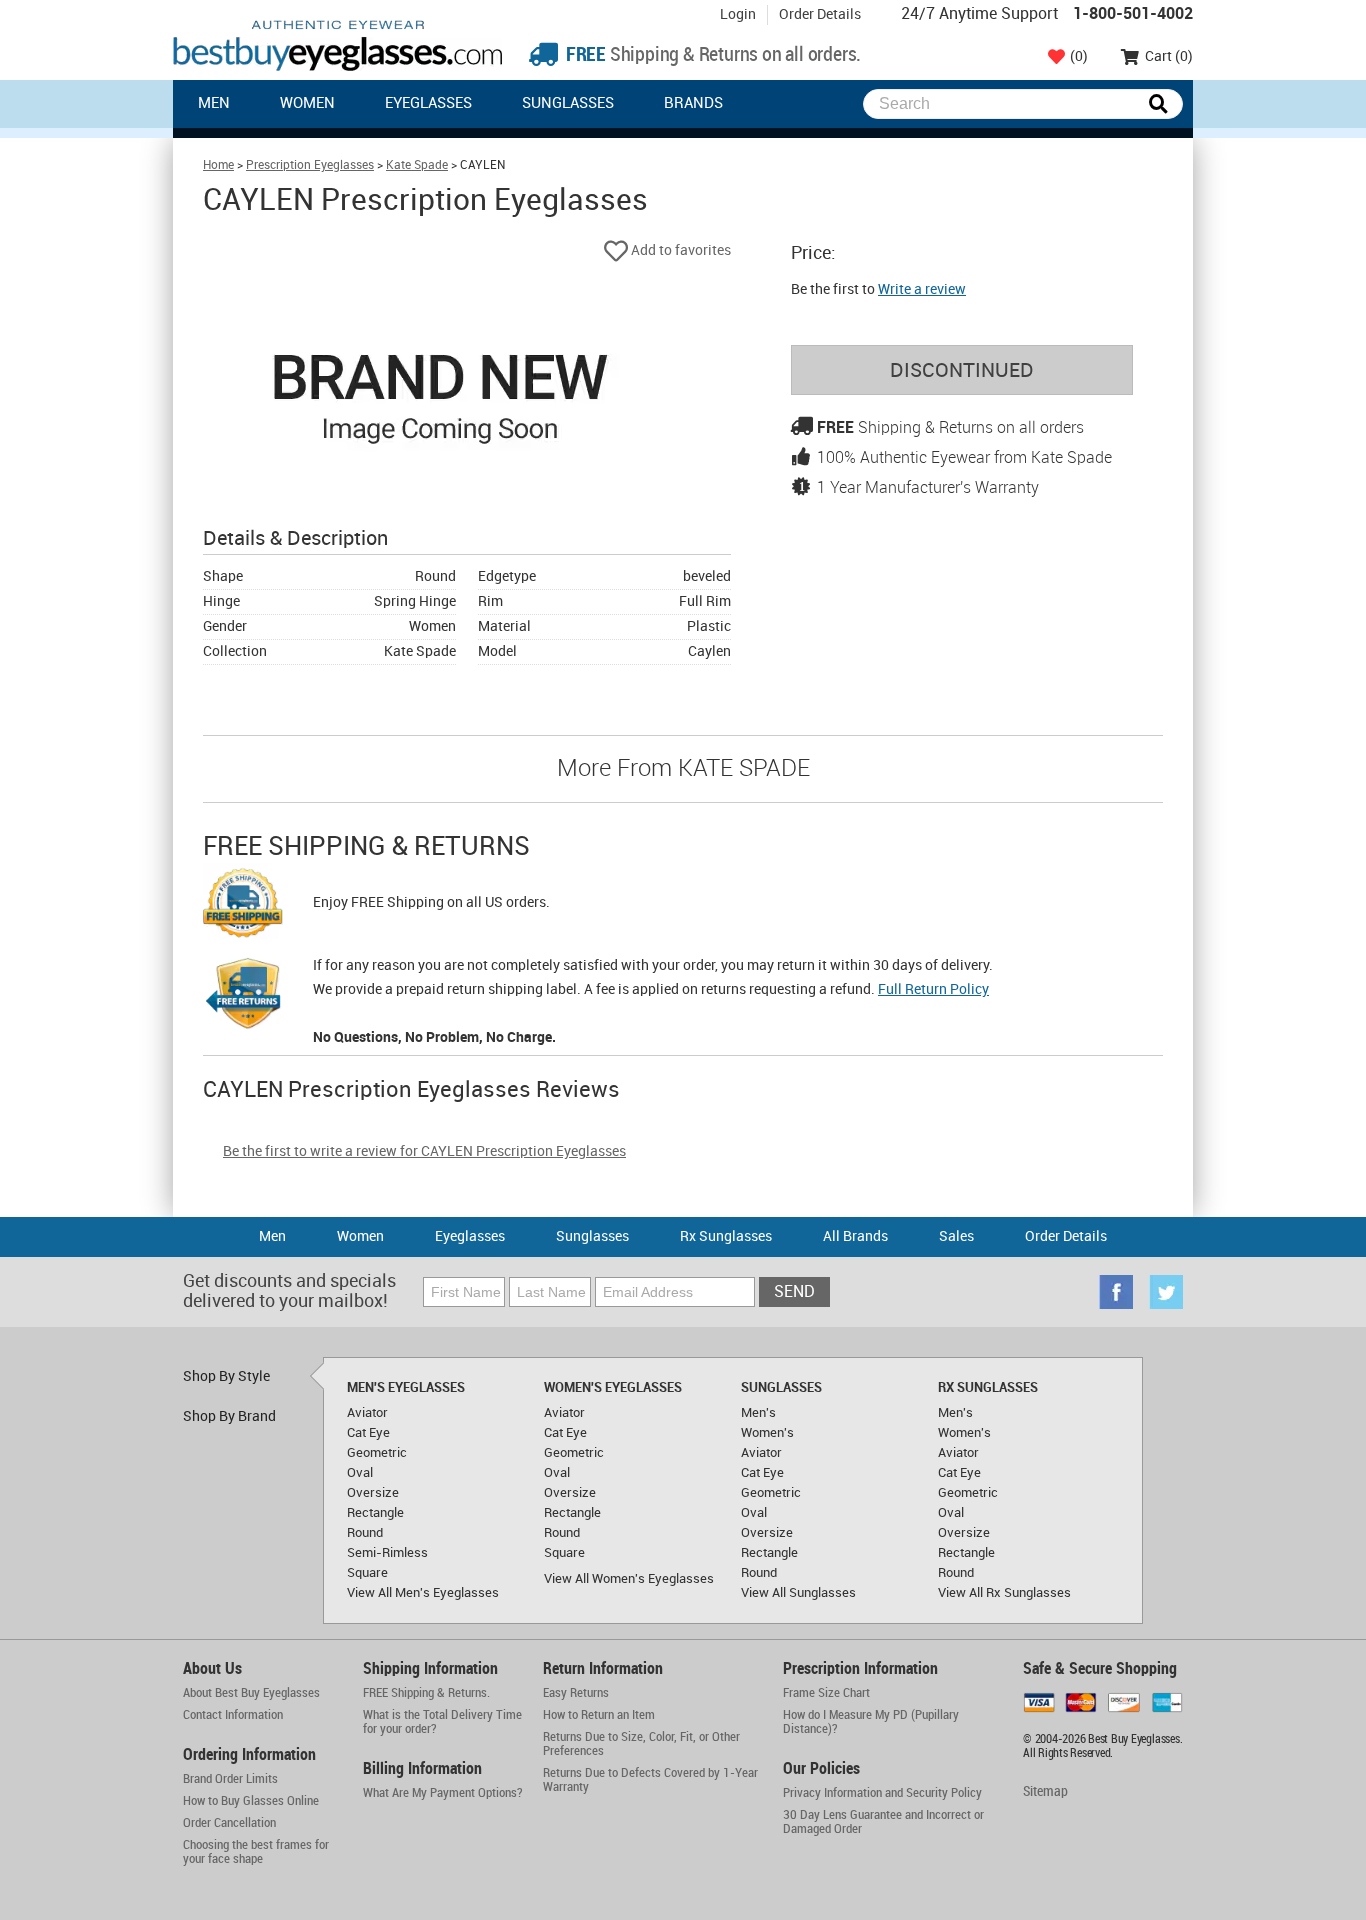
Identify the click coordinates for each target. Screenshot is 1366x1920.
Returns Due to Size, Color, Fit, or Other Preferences (641, 1744)
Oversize (373, 1493)
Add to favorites (679, 250)
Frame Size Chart (826, 1693)
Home (218, 165)
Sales (956, 1236)
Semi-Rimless (387, 1553)
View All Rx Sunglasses (1004, 1593)
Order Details (820, 14)
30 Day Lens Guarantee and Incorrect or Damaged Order (883, 1822)
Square (367, 1573)
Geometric (377, 1453)
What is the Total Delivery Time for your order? (442, 1722)
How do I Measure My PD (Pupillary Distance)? (871, 1722)
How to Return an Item (599, 1715)
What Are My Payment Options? (443, 1793)
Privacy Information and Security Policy (882, 1793)
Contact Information (233, 1715)
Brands (693, 104)
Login (738, 14)
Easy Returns (576, 1693)
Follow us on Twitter (1166, 1292)
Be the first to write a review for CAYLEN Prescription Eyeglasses (424, 1151)
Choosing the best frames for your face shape (256, 1852)
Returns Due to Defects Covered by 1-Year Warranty (650, 1780)
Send (794, 1292)
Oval (360, 1473)
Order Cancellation (229, 1823)
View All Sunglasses (798, 1593)
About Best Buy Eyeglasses (251, 1693)
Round (365, 1533)
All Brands (855, 1236)
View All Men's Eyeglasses (423, 1593)
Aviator (367, 1413)
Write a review (922, 289)
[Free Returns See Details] (243, 997)
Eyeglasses (428, 104)
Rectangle (375, 1513)
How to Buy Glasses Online (251, 1801)
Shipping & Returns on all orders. (711, 55)
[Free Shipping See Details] (243, 906)
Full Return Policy (933, 989)
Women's (767, 1433)
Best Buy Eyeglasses (338, 45)
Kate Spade (417, 165)
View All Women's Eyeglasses (629, 1579)
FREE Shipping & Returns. (426, 1693)
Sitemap (1045, 1791)
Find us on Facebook (1116, 1292)
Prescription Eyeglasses (310, 165)
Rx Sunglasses (726, 1236)
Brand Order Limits (230, 1779)
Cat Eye (368, 1433)
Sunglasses (568, 104)
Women (307, 104)
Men (214, 104)
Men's (758, 1413)
